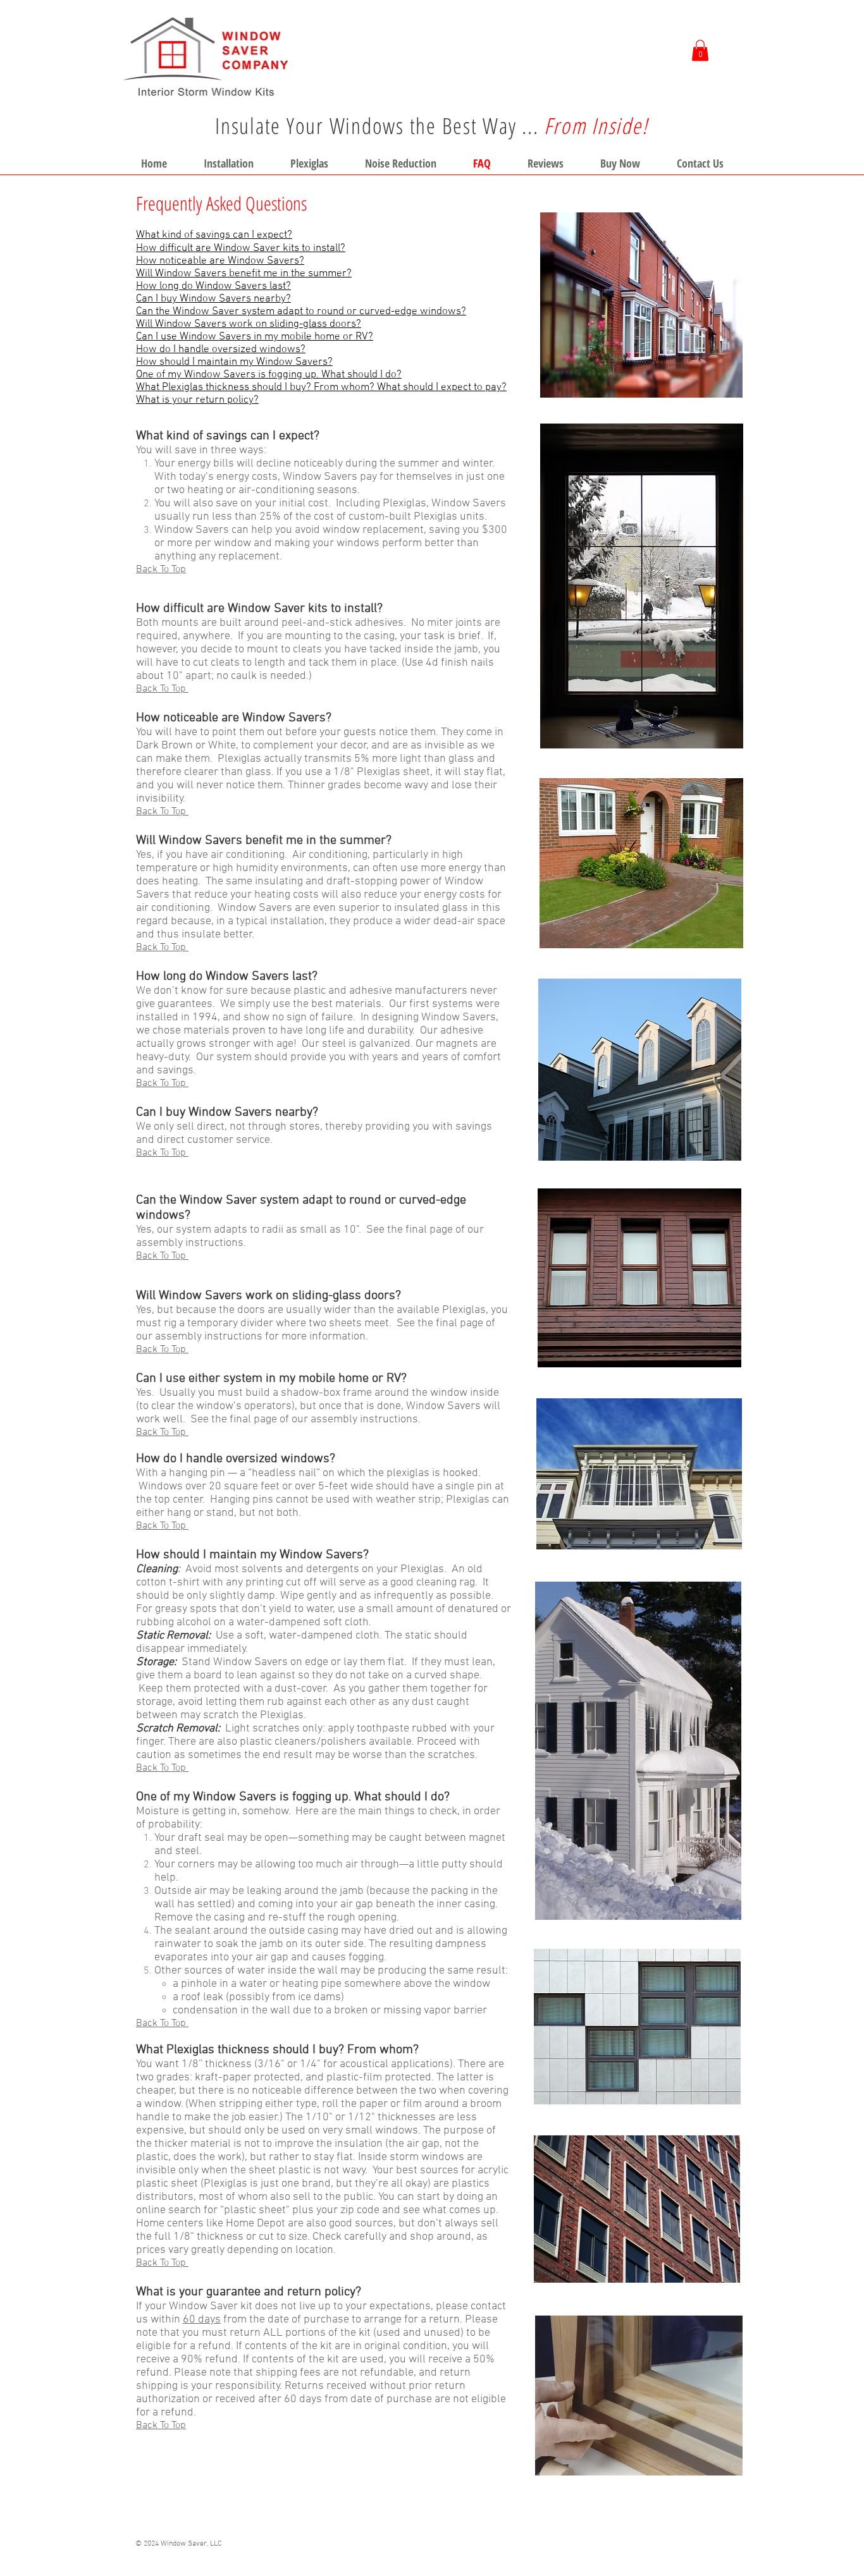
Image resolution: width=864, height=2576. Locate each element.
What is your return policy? (197, 400)
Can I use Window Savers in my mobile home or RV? (255, 337)
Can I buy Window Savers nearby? (213, 299)
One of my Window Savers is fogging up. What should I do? (269, 375)
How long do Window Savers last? (213, 286)
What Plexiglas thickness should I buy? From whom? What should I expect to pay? (321, 388)
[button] (700, 50)
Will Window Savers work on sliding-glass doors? (249, 324)
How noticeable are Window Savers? (220, 261)
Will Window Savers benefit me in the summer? (244, 274)
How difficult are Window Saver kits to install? (241, 248)
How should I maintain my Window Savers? (234, 362)
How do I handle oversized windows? (221, 350)
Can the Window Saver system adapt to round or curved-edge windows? (301, 312)
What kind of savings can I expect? (214, 235)
